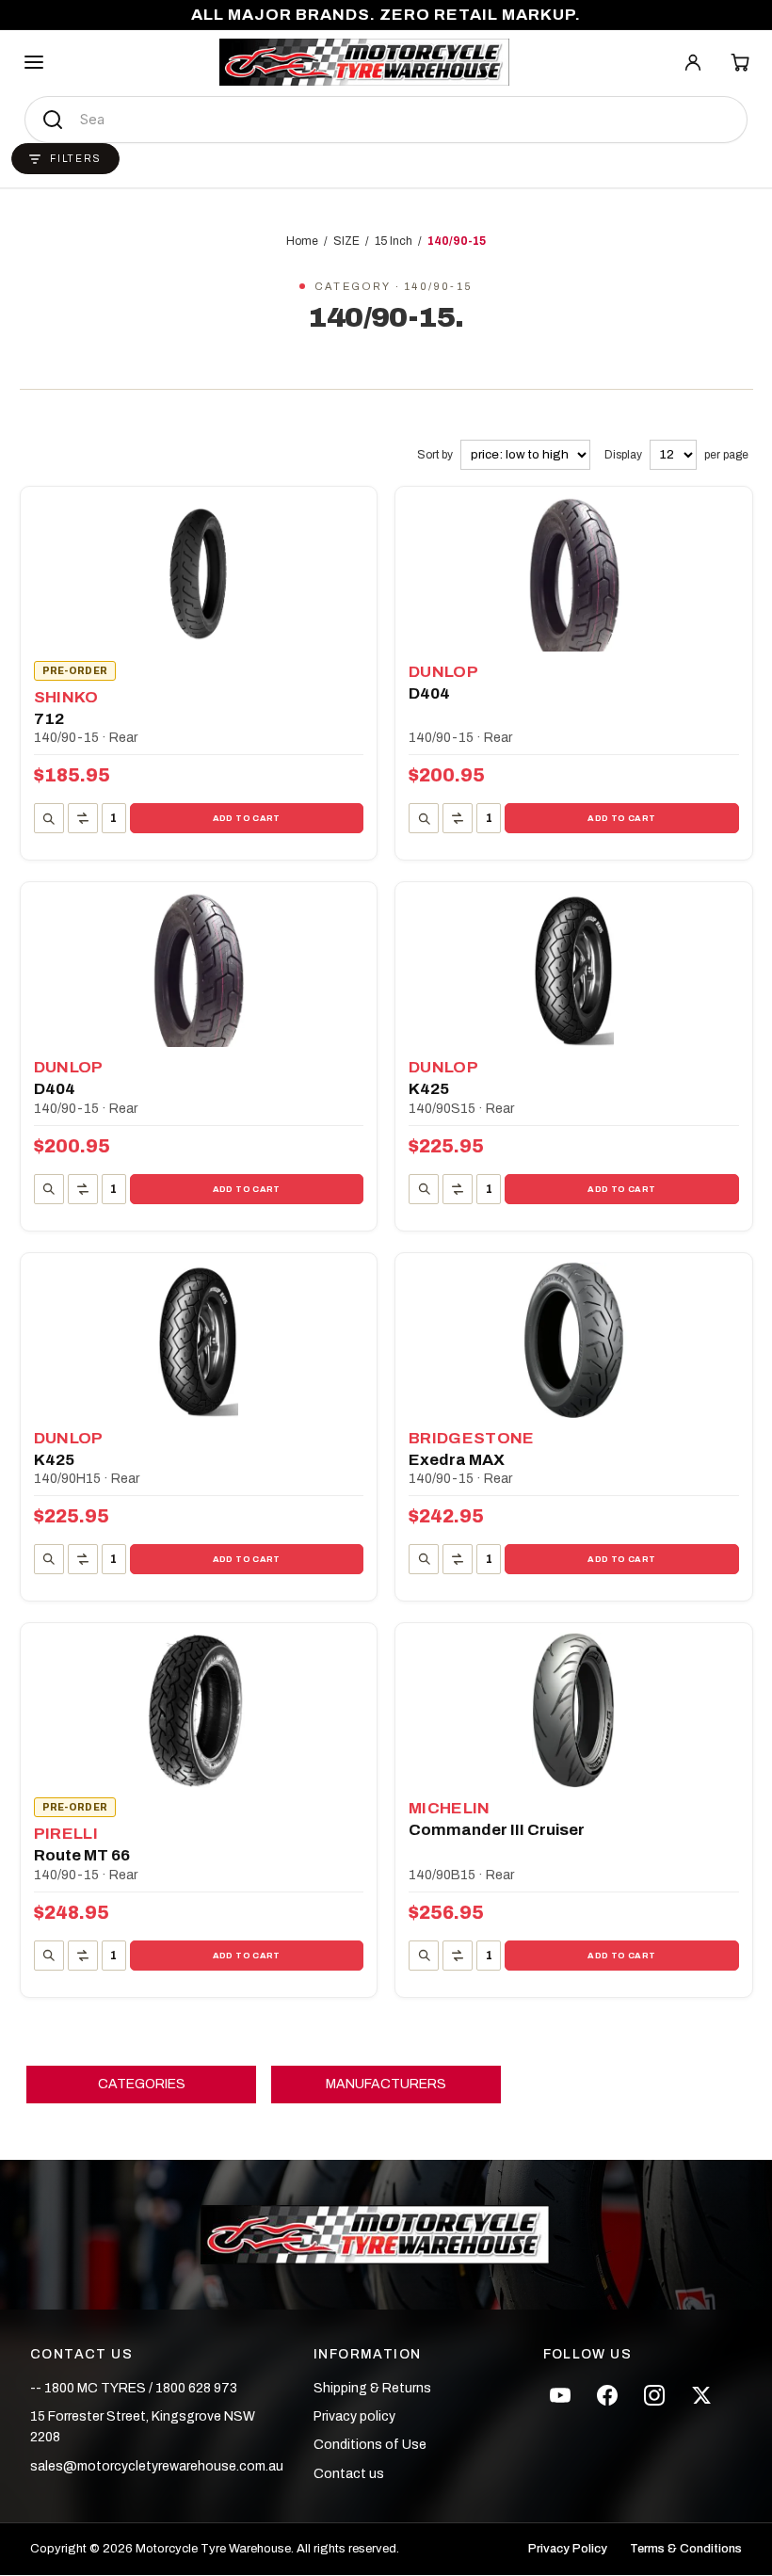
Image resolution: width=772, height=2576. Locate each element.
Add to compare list (83, 818)
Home (302, 241)
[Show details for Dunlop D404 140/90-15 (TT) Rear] (199, 969)
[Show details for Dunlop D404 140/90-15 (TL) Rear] (574, 574)
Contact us (349, 2474)
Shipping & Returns (372, 2388)
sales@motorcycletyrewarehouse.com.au (157, 2466)
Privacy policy (354, 2416)
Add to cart (247, 818)
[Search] (53, 120)
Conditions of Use (370, 2445)
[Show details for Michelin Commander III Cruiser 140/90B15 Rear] (574, 1710)
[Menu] (34, 62)
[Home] (364, 62)
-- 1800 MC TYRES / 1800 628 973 (134, 2388)
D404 (429, 693)
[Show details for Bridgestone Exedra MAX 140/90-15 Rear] (574, 1340)
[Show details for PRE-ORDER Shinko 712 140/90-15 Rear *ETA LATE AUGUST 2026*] (199, 574)
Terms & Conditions (686, 2549)
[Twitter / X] (701, 2395)
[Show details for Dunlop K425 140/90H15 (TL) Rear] (199, 1340)
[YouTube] (560, 2395)
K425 (429, 1089)
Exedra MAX (457, 1460)
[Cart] (740, 62)
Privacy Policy (568, 2549)
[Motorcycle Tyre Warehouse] (386, 2234)
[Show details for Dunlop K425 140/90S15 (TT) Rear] (574, 969)
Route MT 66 (82, 1855)
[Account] (693, 62)
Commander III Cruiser (497, 1830)
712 (49, 719)
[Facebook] (607, 2395)
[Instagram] (654, 2395)
